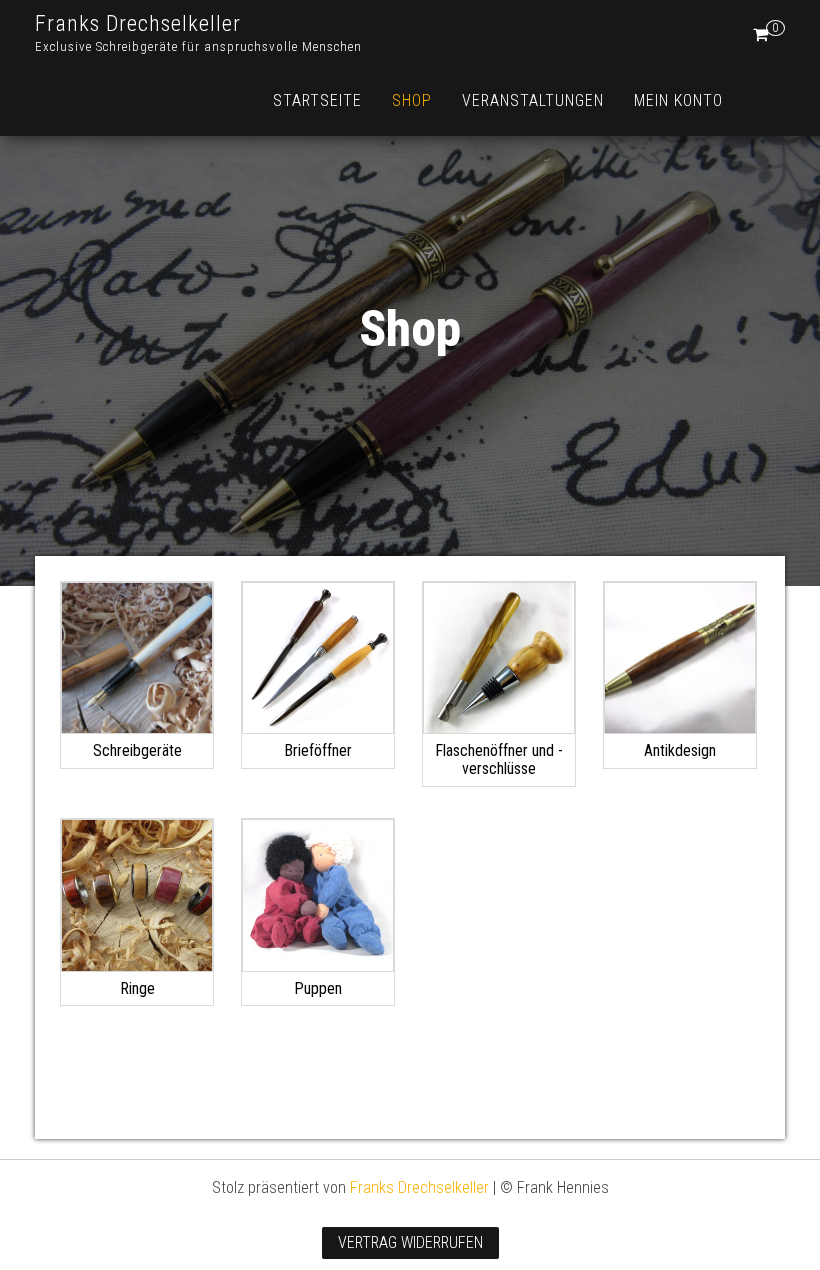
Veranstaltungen (533, 100)
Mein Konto (678, 100)
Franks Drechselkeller (138, 23)
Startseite (317, 100)
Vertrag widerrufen (410, 1242)
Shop (412, 100)
